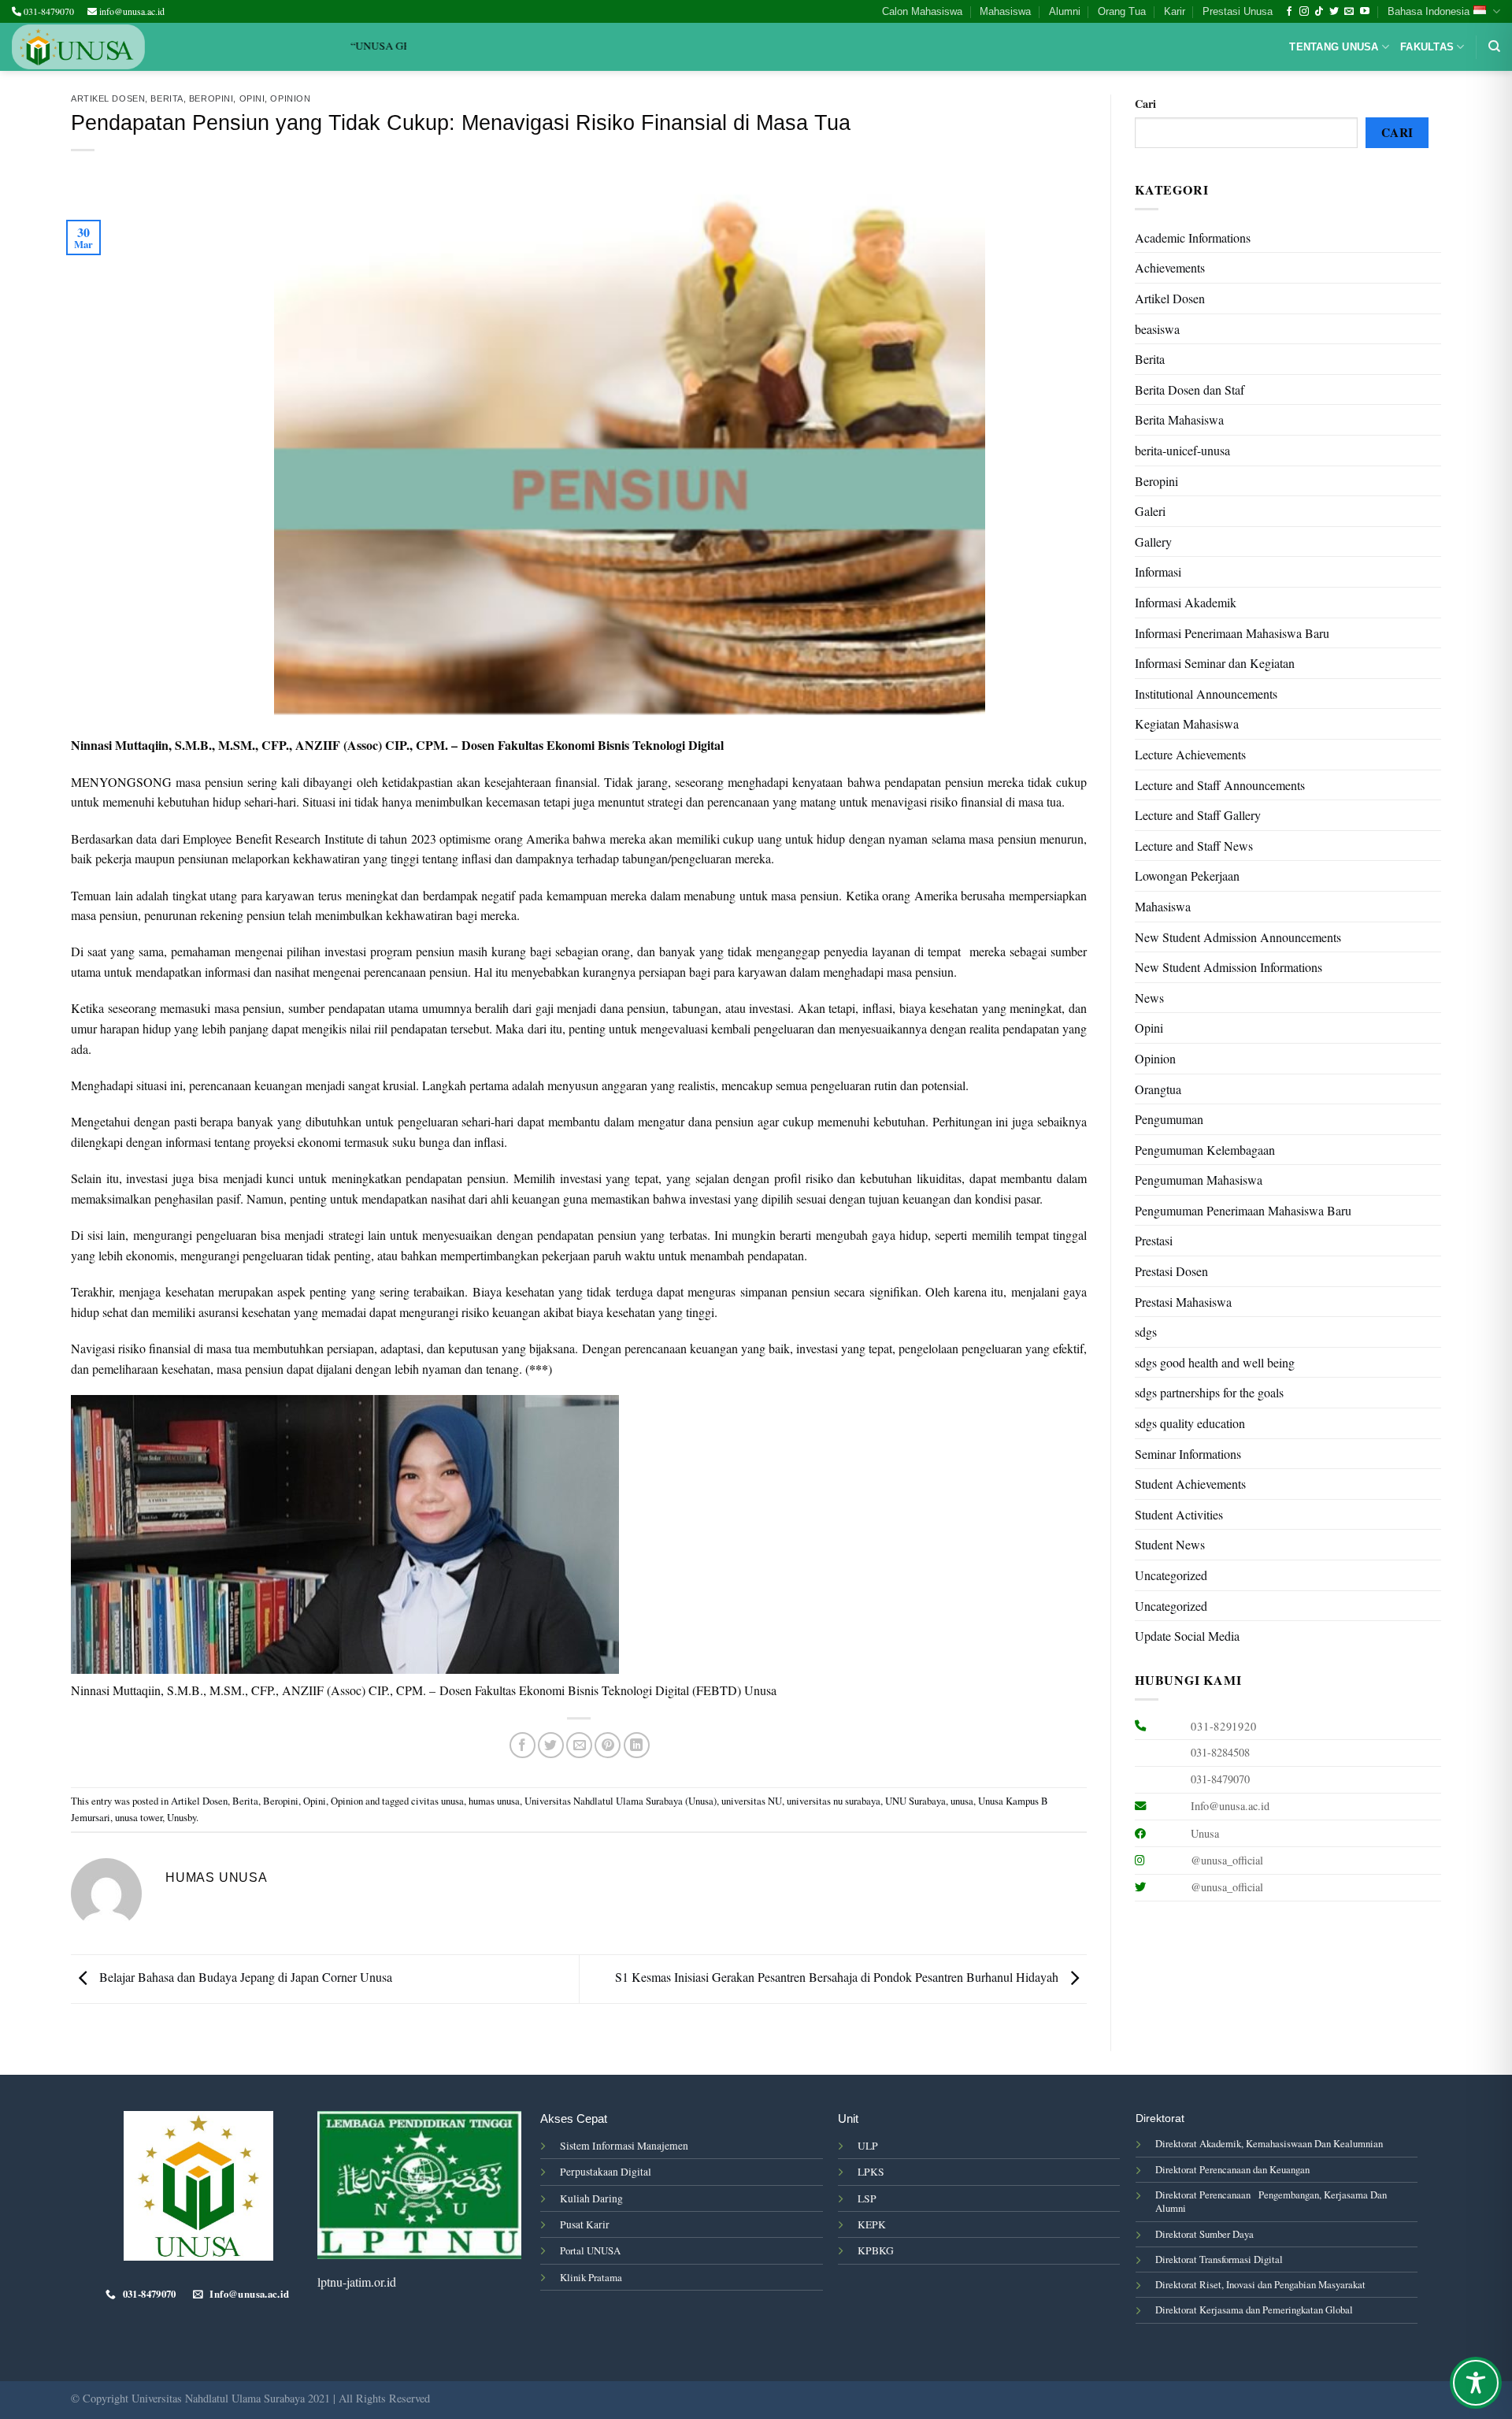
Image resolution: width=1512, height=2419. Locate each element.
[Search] (1494, 46)
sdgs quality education (1190, 1423)
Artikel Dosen (108, 98)
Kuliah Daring (591, 2198)
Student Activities (1179, 1514)
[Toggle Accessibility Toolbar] (1476, 2383)
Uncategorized (1171, 1575)
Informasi (1158, 571)
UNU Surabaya (915, 1801)
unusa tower (139, 1817)
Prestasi (1154, 1240)
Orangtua (1158, 1089)
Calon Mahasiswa (922, 11)
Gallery (1153, 542)
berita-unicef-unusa (1182, 450)
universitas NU (752, 1801)
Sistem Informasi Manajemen (624, 2146)
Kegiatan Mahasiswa (1187, 723)
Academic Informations (1193, 237)
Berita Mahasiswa (1179, 419)
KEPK (872, 2224)
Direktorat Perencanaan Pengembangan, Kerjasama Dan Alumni (1271, 2201)
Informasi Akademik (1186, 602)
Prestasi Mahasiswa (1183, 1302)
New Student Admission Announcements (1238, 937)
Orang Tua (1122, 11)
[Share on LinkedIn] (637, 1745)
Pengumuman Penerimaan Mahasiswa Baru (1243, 1210)
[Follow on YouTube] (1365, 12)
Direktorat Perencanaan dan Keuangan (1232, 2169)
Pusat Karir (585, 2224)
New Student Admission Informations (1228, 967)
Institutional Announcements (1206, 694)
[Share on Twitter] (551, 1745)
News (1149, 998)
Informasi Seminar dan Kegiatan (1215, 663)
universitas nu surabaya (834, 1801)
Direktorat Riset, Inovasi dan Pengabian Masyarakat (1260, 2284)
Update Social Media (1187, 1636)
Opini (252, 98)
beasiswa (1157, 329)
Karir (1175, 11)
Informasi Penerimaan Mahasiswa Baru (1232, 633)
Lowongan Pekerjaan (1187, 876)
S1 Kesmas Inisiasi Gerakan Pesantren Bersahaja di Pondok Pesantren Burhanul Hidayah (838, 1977)
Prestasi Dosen (1171, 1271)
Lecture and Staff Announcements (1220, 785)
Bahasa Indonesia (1429, 11)
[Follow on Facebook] (1289, 12)
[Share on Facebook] (523, 1745)
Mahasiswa (1005, 11)
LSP (867, 2198)
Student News (1170, 1544)
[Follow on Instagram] (1304, 12)
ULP (868, 2146)
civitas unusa (437, 1801)
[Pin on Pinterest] (608, 1745)
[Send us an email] (1349, 12)
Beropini (211, 98)
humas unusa (494, 1801)
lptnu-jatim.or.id (357, 2282)
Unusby (182, 1817)
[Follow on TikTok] (1319, 12)
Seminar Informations (1188, 1454)
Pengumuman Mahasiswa (1199, 1180)
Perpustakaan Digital (606, 2172)
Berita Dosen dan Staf (1190, 390)
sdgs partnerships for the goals (1209, 1392)
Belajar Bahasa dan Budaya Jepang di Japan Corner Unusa (244, 1977)
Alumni (1065, 11)
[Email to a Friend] (579, 1745)
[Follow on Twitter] (1334, 12)
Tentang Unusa (1334, 47)
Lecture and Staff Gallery (1198, 815)
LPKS (871, 2172)
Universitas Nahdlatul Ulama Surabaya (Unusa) (621, 1801)
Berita (167, 98)
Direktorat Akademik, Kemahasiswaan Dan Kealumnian (1269, 2143)
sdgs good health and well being (1215, 1362)
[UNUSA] (78, 47)
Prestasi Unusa (1238, 11)
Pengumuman (1169, 1119)
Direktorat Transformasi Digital (1219, 2259)
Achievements (1170, 267)
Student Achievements (1190, 1484)
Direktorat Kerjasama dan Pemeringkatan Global (1254, 2310)
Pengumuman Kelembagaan (1205, 1150)
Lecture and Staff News (1194, 846)
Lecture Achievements (1190, 754)
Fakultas (1427, 47)
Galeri (1150, 511)
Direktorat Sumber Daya (1204, 2234)
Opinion (290, 98)
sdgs (1146, 1332)
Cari (1145, 104)
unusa (962, 1801)
